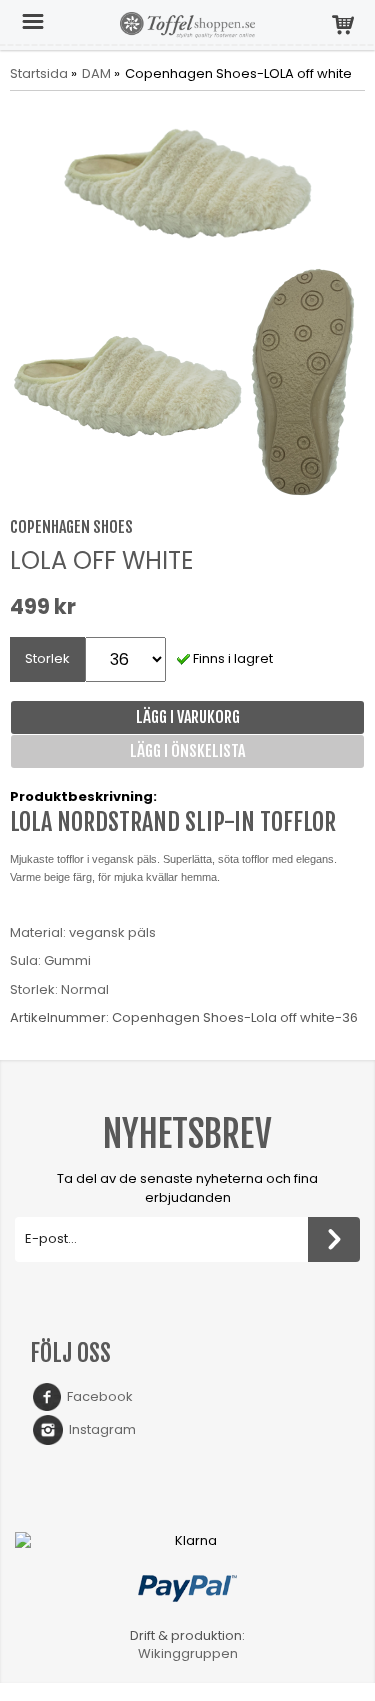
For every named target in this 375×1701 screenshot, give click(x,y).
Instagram (99, 1429)
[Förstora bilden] (187, 180)
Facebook (97, 1396)
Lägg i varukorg (188, 717)
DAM (96, 74)
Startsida (39, 74)
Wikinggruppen (188, 1653)
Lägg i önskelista (187, 751)
